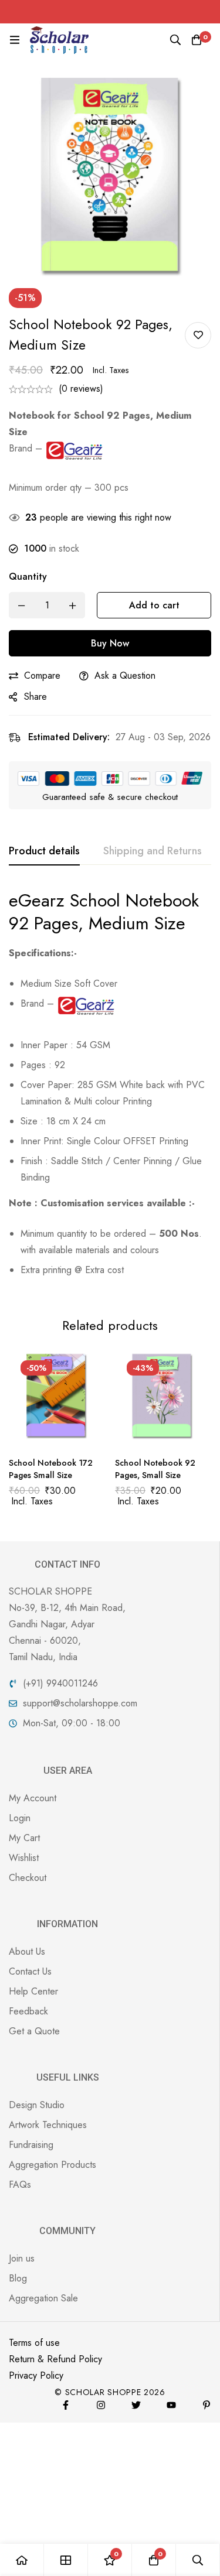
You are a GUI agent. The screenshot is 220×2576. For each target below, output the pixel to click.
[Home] (22, 2560)
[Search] (175, 40)
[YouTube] (171, 2405)
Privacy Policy (36, 2375)
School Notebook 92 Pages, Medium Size (104, 912)
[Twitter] (136, 2405)
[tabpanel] (110, 1088)
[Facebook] (66, 2405)
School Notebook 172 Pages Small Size (51, 1469)
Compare (42, 675)
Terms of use (34, 2343)
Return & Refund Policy (55, 2359)
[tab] (44, 851)
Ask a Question (125, 675)
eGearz (37, 900)
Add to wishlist (198, 335)
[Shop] (66, 2560)
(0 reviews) (81, 389)
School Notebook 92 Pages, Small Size (155, 1469)
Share (35, 697)
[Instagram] (101, 2405)
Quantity (28, 577)
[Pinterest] (207, 2405)
